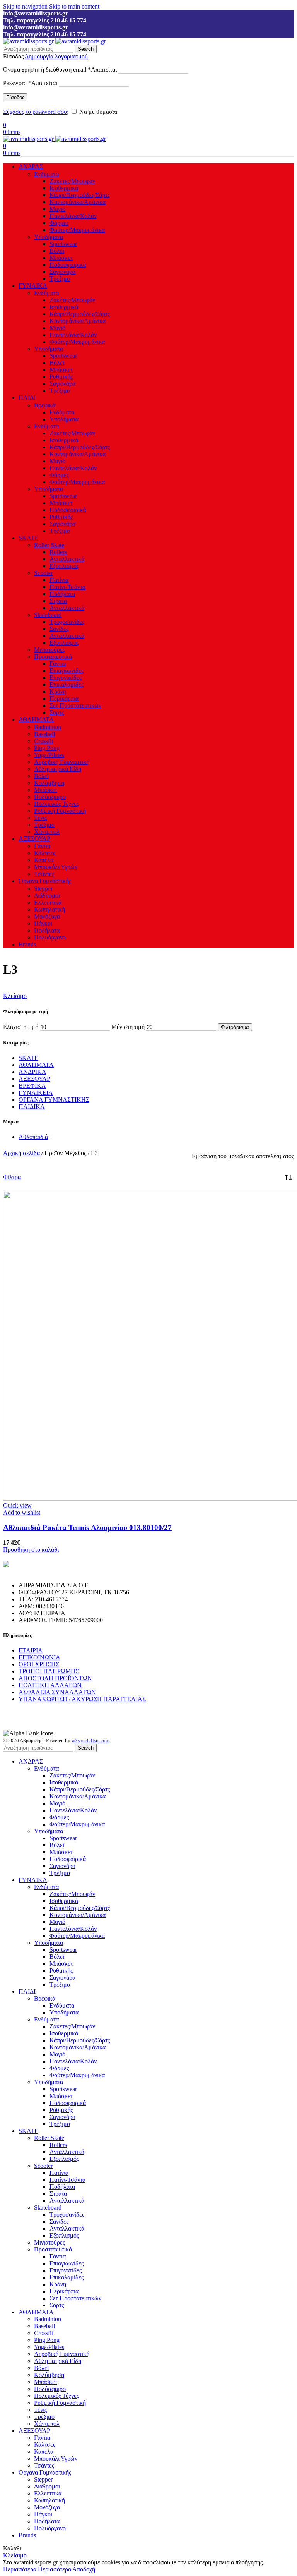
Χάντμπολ (47, 832)
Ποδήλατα (62, 594)
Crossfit (44, 741)
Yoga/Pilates (49, 755)
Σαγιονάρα (62, 272)
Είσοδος (15, 97)
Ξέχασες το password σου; (36, 112)
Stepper (43, 889)
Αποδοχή (84, 2569)
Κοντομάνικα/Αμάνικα (78, 202)
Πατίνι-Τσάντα (67, 587)
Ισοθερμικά (64, 188)
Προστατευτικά (53, 657)
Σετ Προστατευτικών (75, 705)
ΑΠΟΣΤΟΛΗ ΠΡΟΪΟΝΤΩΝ (55, 1678)
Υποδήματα (49, 237)
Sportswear (63, 244)
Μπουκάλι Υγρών (56, 867)
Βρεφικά (45, 405)
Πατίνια (59, 580)
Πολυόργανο (50, 937)
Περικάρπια (64, 698)
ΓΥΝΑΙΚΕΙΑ (36, 1093)
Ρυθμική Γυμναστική (60, 811)
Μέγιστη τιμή (128, 1027)
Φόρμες (59, 223)
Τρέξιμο (60, 279)
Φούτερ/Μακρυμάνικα (77, 230)
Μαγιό (57, 209)
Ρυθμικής (61, 377)
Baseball (44, 734)
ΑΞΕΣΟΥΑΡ (34, 1079)
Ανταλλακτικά (67, 559)
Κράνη (58, 691)
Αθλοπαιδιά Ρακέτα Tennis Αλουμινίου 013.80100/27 (87, 1528)
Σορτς (57, 712)
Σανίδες (59, 629)
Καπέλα (44, 860)
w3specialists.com (90, 1741)
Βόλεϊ (57, 251)
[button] (31, 1550)
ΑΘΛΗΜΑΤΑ (36, 1065)
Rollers (58, 552)
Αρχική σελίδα (22, 1153)
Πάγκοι (43, 923)
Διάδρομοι (47, 896)
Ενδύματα (46, 174)
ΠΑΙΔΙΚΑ (32, 1107)
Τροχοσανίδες (67, 622)
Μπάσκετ (61, 258)
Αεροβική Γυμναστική (62, 762)
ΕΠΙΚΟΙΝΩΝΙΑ (39, 1657)
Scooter (43, 573)
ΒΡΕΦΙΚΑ (32, 1086)
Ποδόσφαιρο (50, 797)
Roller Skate (49, 545)
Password (30, 83)
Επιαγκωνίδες (67, 671)
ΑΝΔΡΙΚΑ (32, 1072)
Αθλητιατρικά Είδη (58, 769)
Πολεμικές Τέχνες (56, 804)
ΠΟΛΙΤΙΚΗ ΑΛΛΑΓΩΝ (50, 1685)
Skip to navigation (26, 6)
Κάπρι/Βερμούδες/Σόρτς (80, 195)
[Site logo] (29, 41)
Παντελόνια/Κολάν (73, 216)
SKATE (28, 1058)
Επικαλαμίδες (67, 684)
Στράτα (58, 601)
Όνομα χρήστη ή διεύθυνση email (60, 70)
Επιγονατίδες (66, 677)
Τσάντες (44, 874)
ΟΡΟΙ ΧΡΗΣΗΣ (39, 1664)
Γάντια (58, 664)
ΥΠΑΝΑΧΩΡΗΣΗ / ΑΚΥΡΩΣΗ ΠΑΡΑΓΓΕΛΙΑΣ (82, 1699)
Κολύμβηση (49, 783)
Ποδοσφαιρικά (68, 265)
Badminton (48, 727)
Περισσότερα (37, 2569)
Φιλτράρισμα (235, 1027)
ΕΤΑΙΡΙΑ (31, 1650)
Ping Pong (47, 748)
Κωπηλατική (49, 909)
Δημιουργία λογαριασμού (56, 56)
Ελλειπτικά (48, 902)
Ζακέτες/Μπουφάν (72, 181)
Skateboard (48, 615)
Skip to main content (74, 6)
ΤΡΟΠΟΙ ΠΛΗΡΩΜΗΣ (49, 1671)
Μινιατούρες (49, 650)
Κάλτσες (45, 853)
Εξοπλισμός (64, 566)
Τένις (40, 818)
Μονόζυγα (47, 916)
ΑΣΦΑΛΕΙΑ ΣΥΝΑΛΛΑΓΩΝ (57, 1692)
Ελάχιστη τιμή (21, 1027)
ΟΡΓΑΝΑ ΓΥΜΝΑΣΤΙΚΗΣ (54, 1100)
